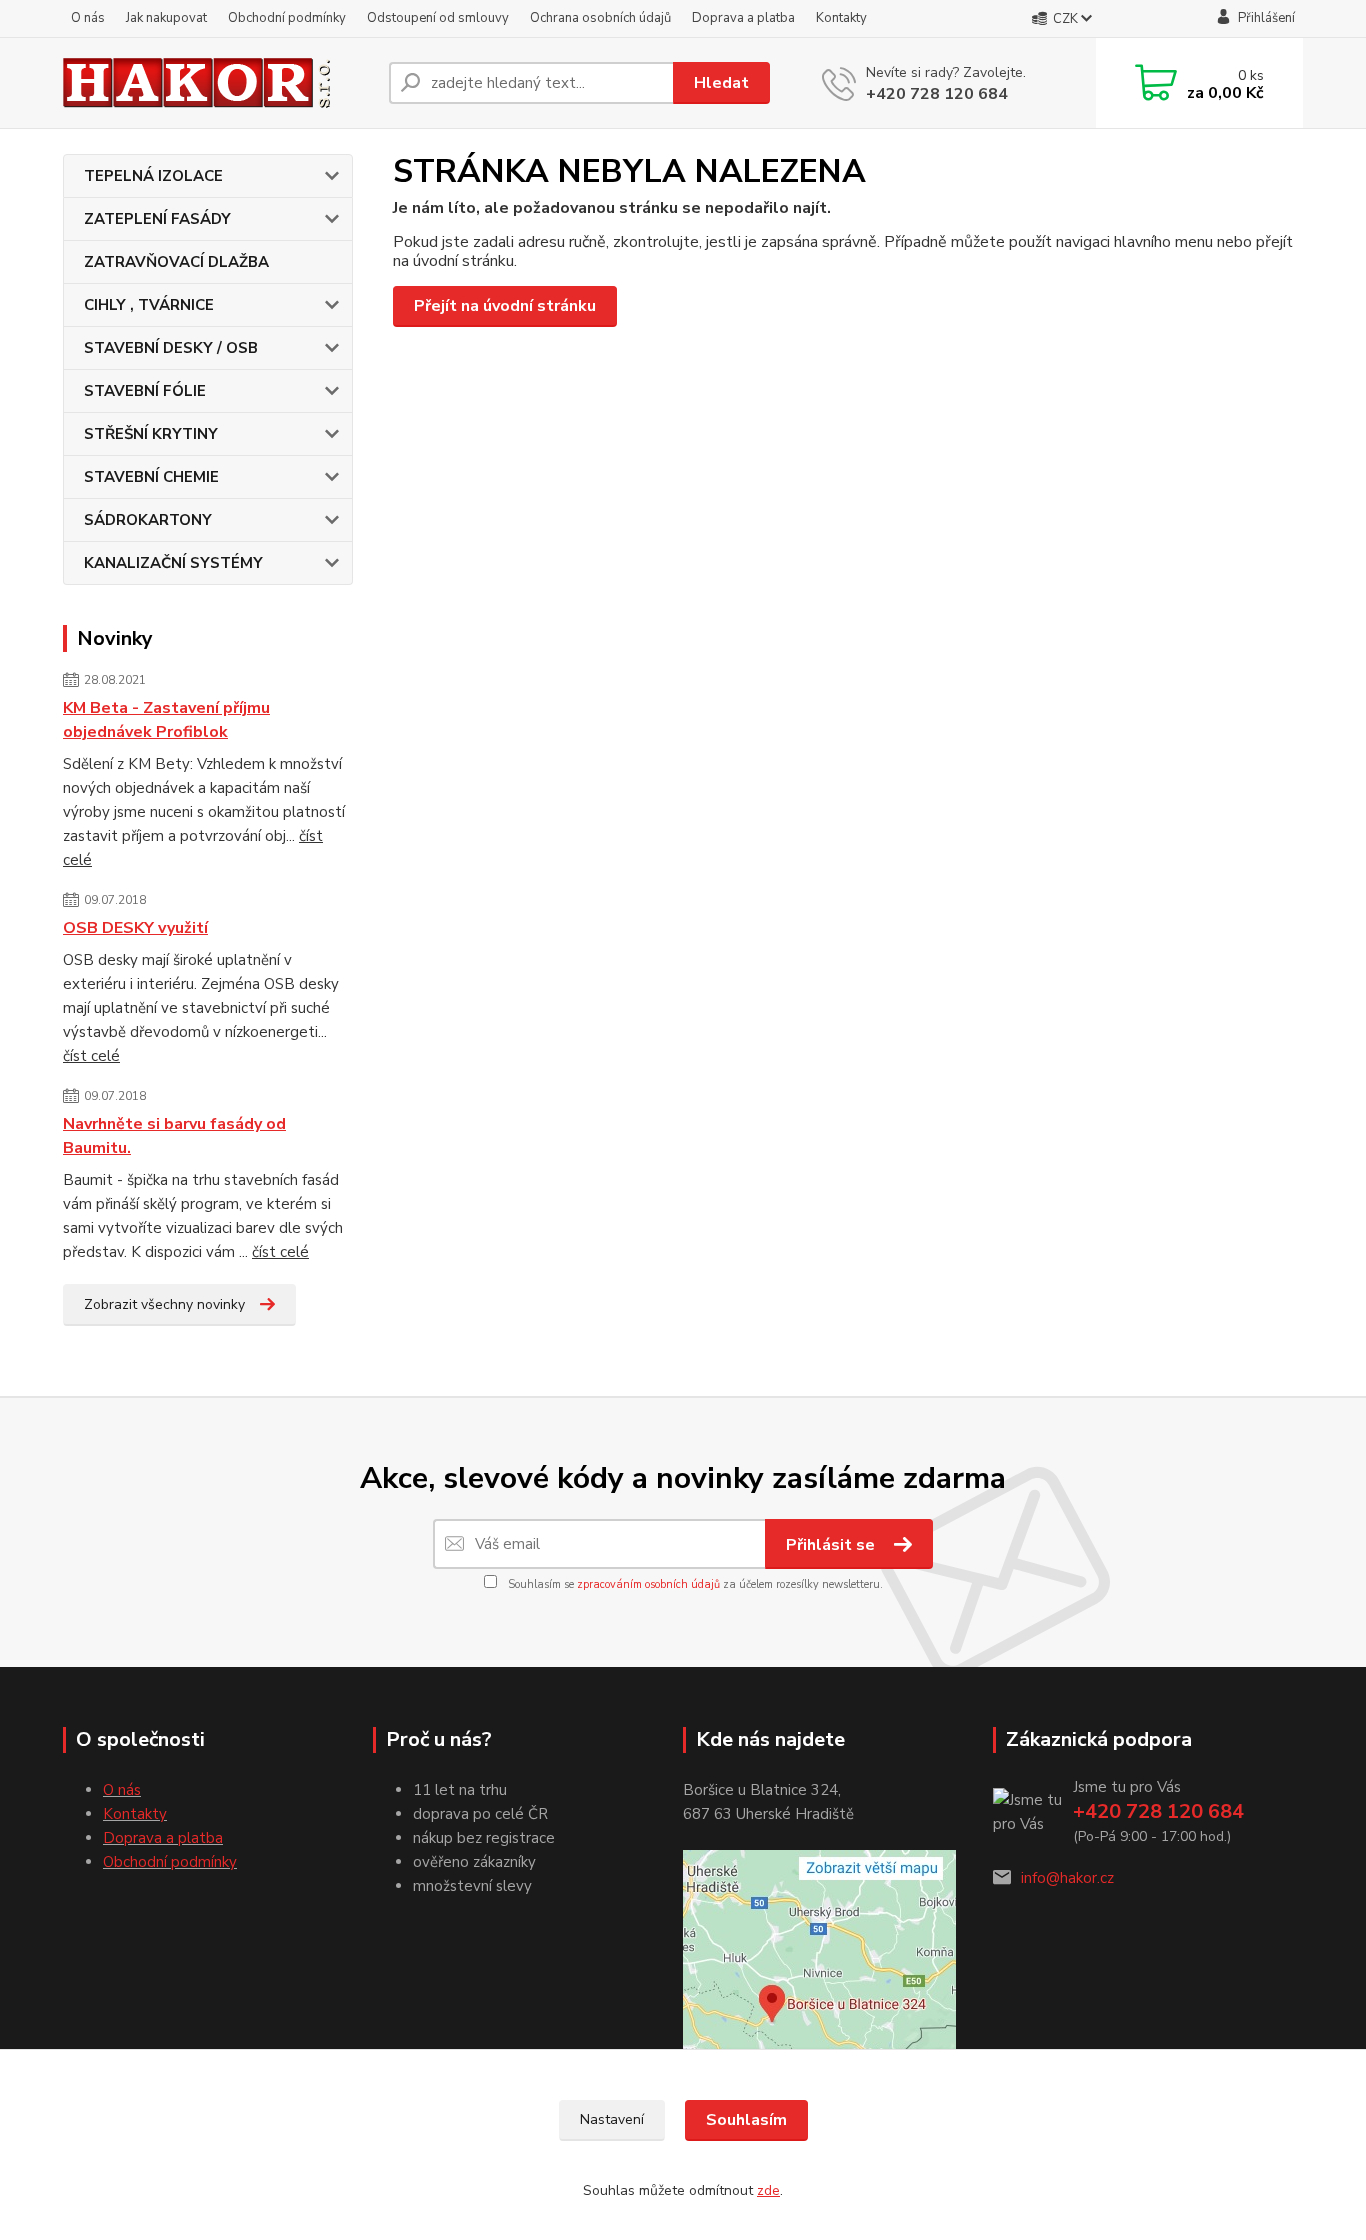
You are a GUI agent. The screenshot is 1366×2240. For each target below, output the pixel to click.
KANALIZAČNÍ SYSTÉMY (173, 563)
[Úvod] (218, 83)
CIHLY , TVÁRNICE (149, 305)
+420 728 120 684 (937, 94)
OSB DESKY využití (135, 928)
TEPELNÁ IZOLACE (153, 176)
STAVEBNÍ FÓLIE (145, 391)
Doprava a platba (743, 18)
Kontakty (841, 18)
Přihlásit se (832, 1545)
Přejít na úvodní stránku (505, 306)
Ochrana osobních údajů (600, 18)
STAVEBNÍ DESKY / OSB (171, 348)
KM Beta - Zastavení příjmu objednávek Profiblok (166, 720)
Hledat (721, 83)
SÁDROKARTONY (148, 520)
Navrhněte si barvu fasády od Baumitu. (174, 1136)
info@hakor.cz (1067, 1878)
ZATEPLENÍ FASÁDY (157, 219)
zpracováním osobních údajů (648, 1584)
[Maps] (819, 1956)
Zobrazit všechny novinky (164, 1304)
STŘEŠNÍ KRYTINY (151, 434)
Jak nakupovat (166, 18)
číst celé (91, 1056)
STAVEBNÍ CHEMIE (151, 477)
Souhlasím (746, 2120)
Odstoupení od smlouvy (438, 18)
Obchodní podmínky (287, 18)
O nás (88, 18)
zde (768, 2190)
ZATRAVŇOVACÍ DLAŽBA (176, 262)
